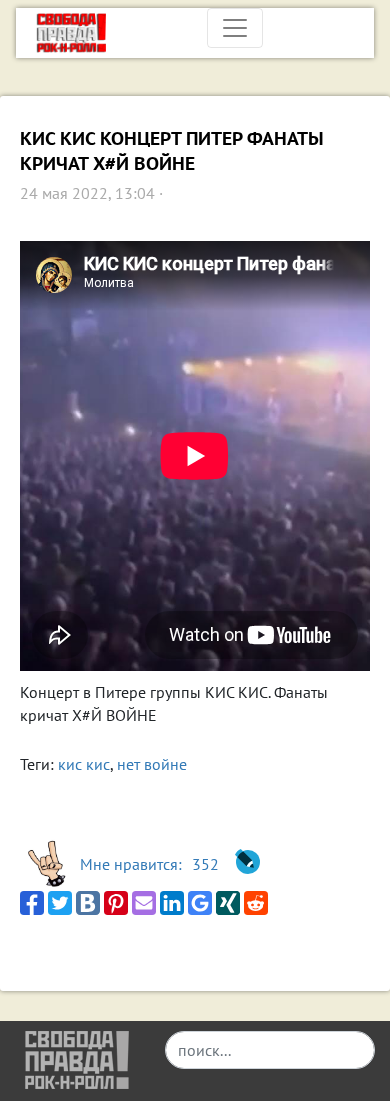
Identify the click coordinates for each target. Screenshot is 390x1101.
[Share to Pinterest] (116, 903)
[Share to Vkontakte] (88, 903)
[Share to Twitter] (60, 903)
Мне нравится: (149, 864)
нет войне (152, 764)
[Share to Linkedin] (172, 903)
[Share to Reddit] (256, 903)
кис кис (84, 764)
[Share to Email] (144, 903)
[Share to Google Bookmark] (200, 903)
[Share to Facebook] (32, 903)
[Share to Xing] (228, 903)
